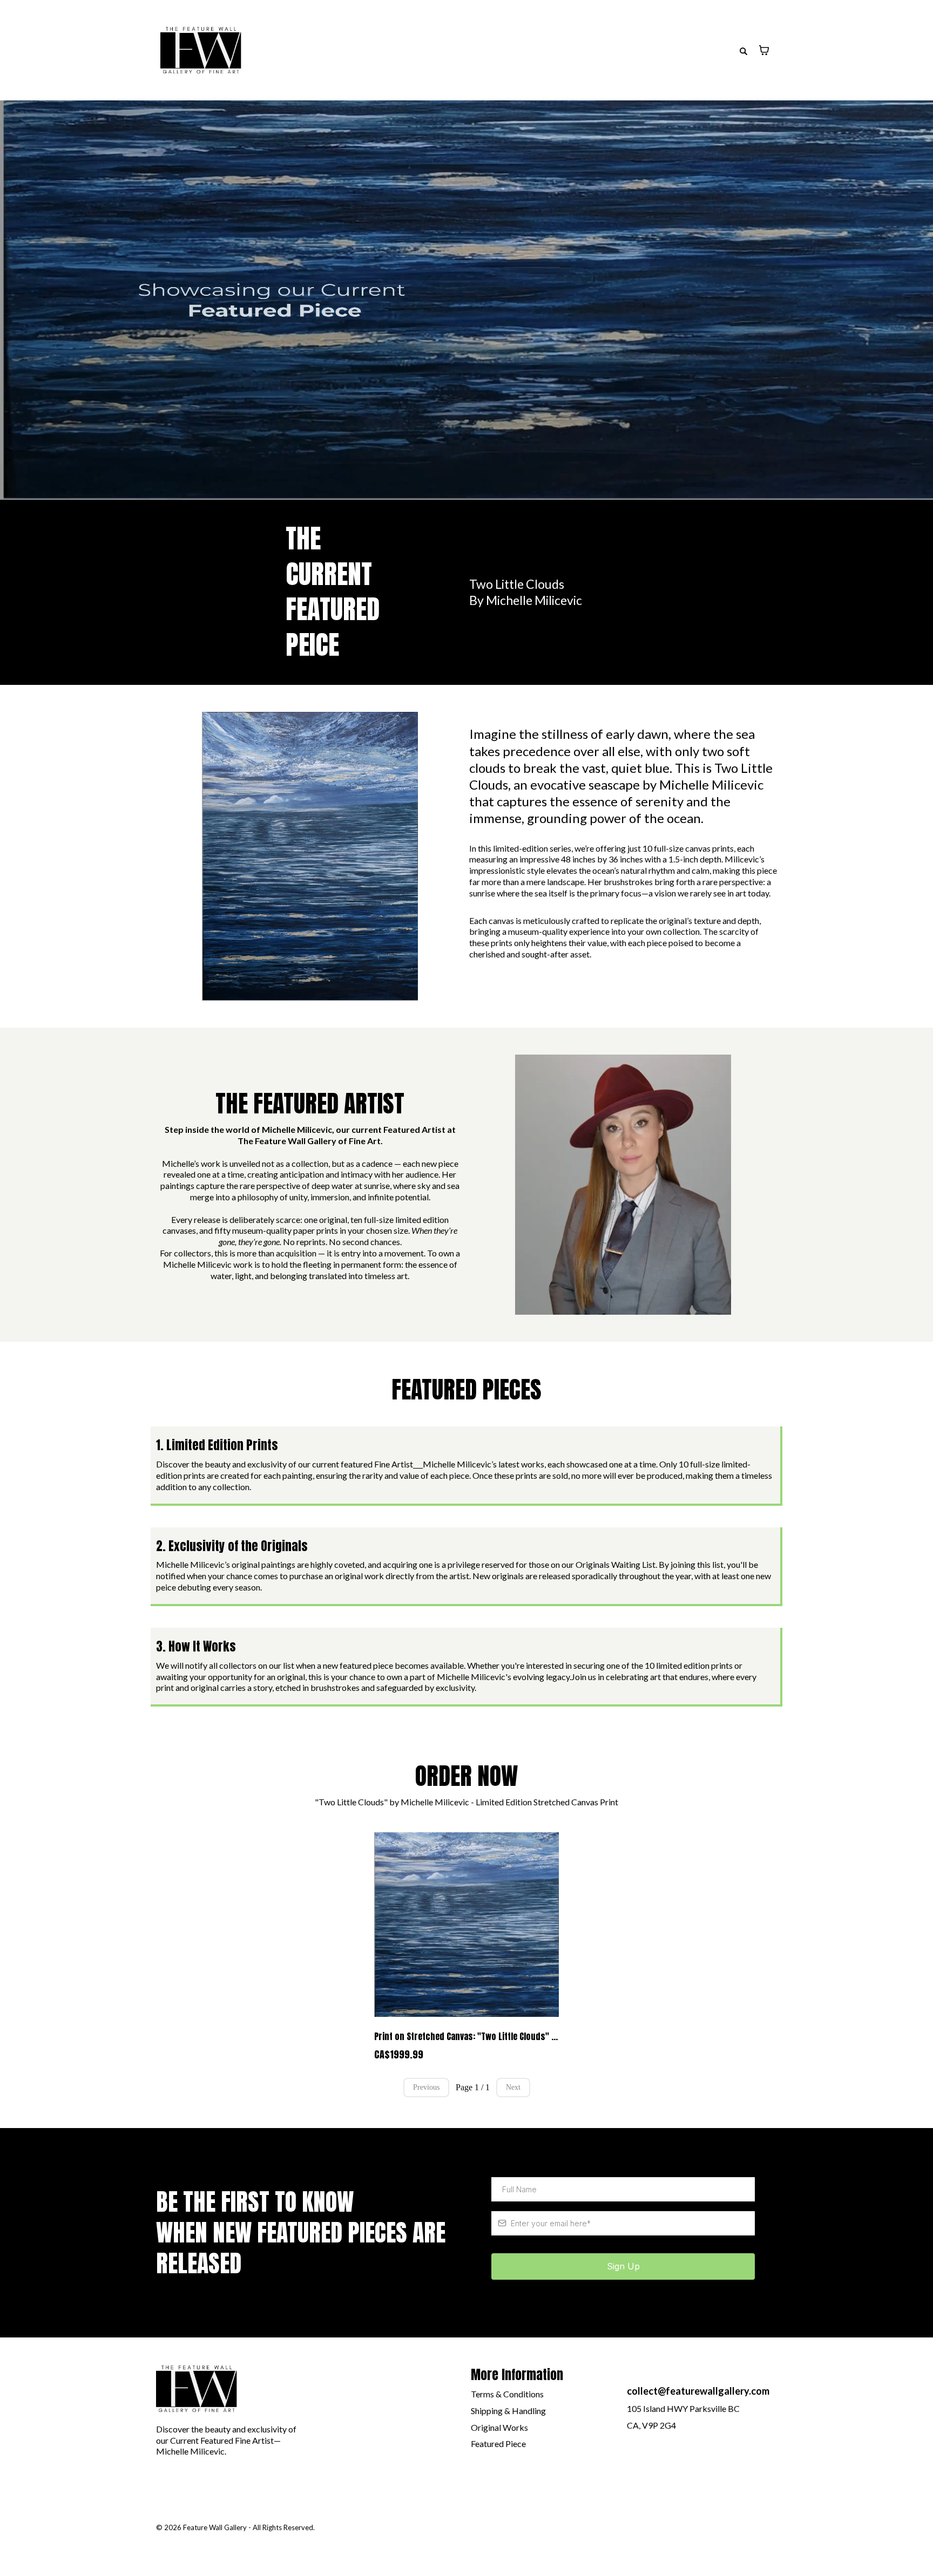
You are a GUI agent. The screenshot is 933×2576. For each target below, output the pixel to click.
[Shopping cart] (764, 50)
